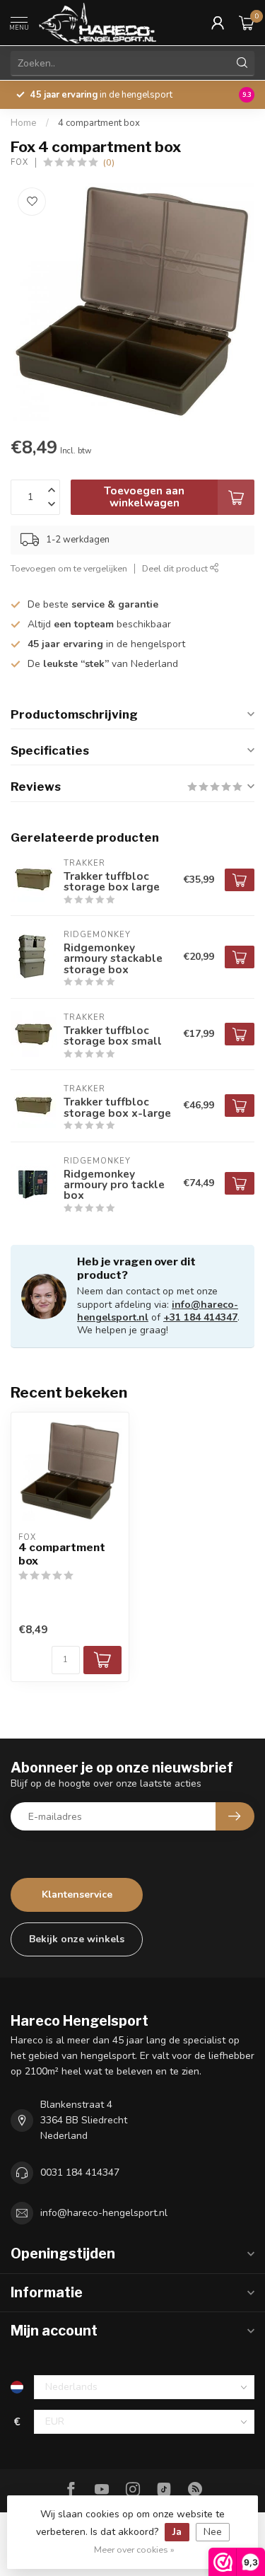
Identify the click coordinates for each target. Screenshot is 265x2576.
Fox (19, 162)
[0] (247, 23)
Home (24, 123)
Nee (213, 2532)
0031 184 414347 (80, 2172)
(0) (109, 162)
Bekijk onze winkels (77, 1939)
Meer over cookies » (134, 2549)
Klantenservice (77, 1895)
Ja (177, 2532)
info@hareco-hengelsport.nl (104, 2213)
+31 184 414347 (200, 1317)
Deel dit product (176, 568)
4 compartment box (99, 123)
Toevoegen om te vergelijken (69, 568)
